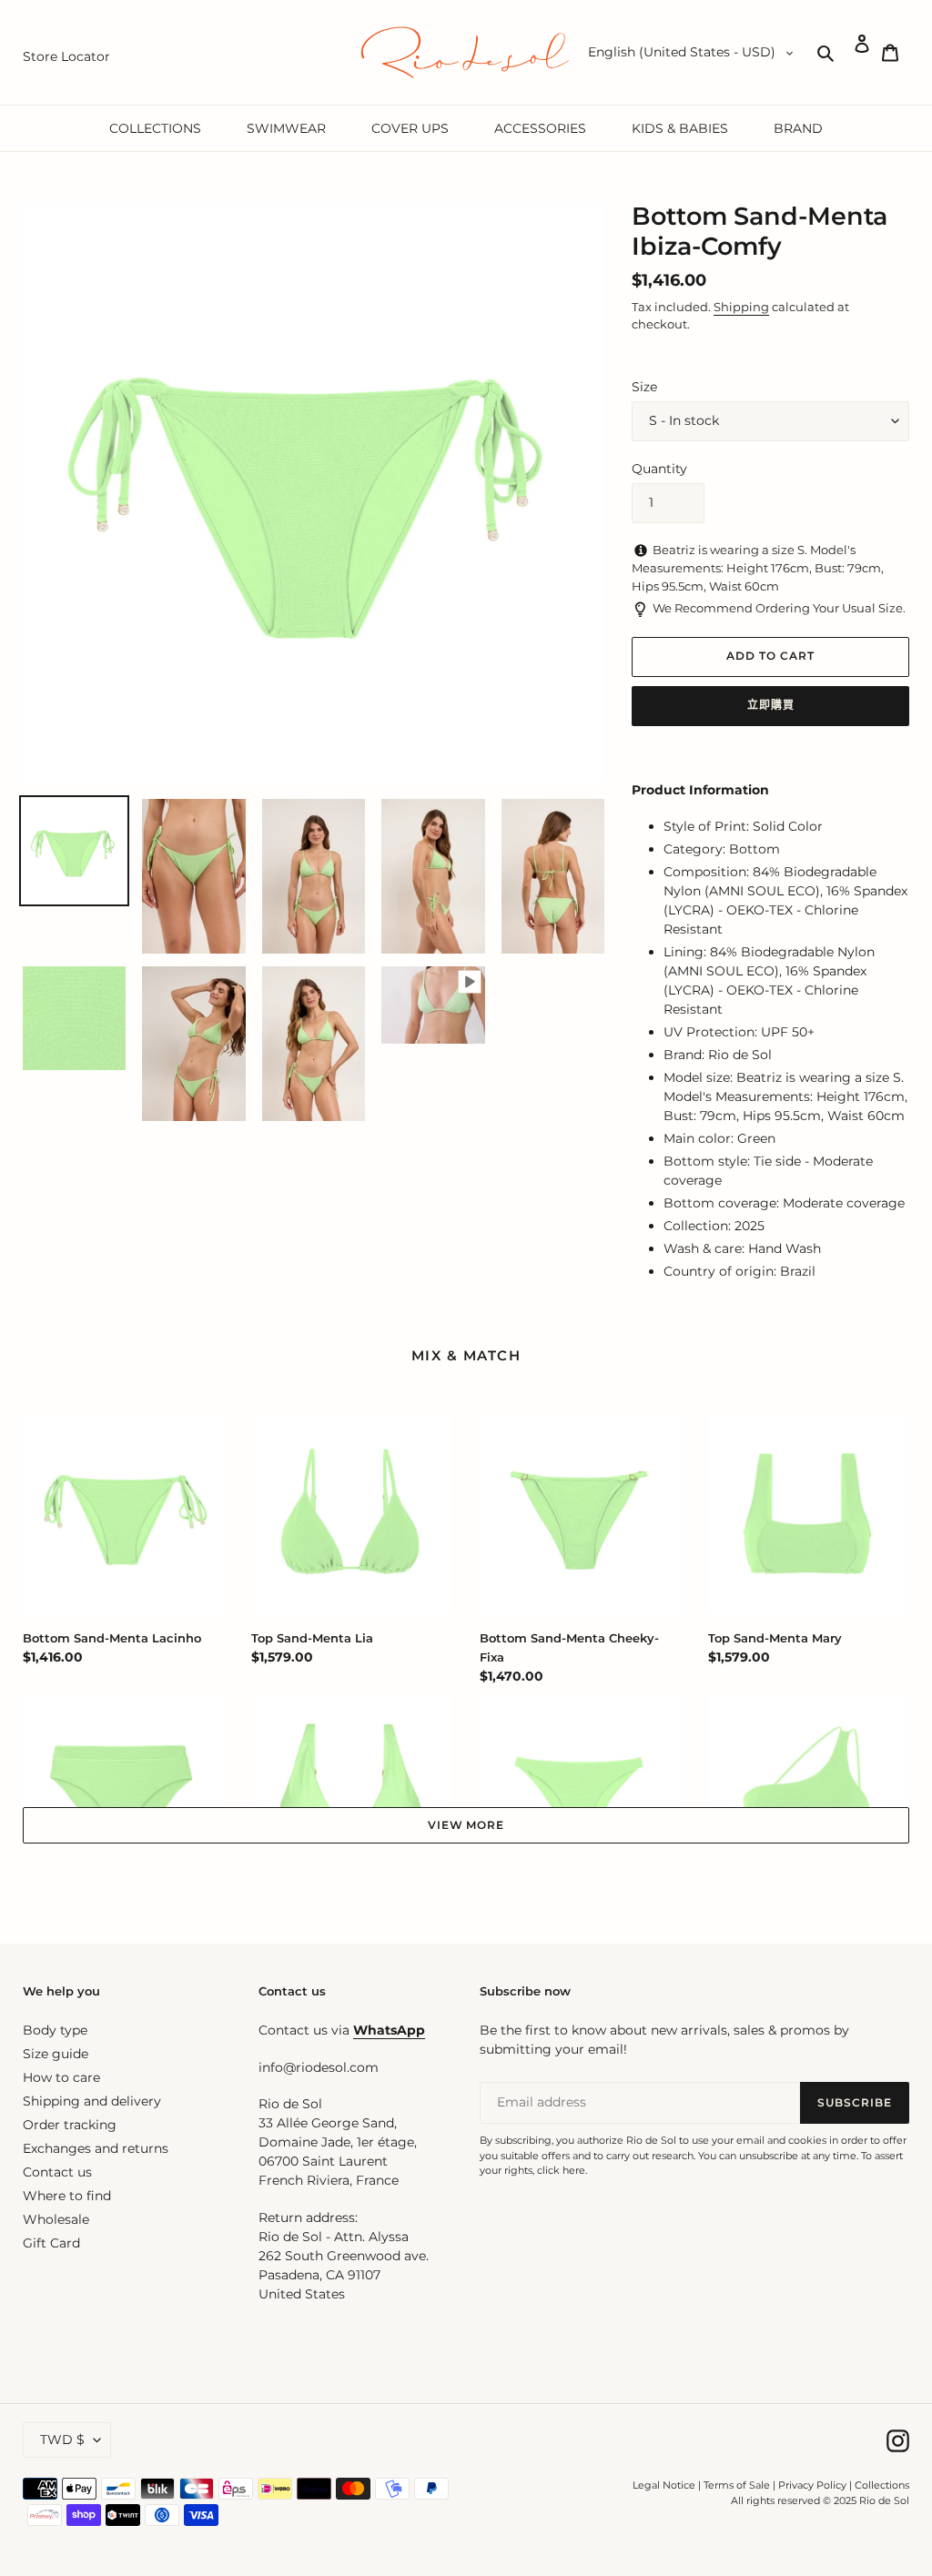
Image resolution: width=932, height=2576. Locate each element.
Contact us (57, 2172)
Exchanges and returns (96, 2148)
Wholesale (56, 2219)
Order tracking (70, 2125)
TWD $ (62, 2440)
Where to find (67, 2196)
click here (561, 2170)
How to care (61, 2077)
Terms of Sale (737, 2485)
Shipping (741, 307)
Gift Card (51, 2243)
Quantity (659, 469)
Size (644, 387)
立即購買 (771, 705)
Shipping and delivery (92, 2101)
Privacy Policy (814, 2485)
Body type (55, 2030)
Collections (882, 2485)
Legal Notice (664, 2485)
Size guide (56, 2054)
